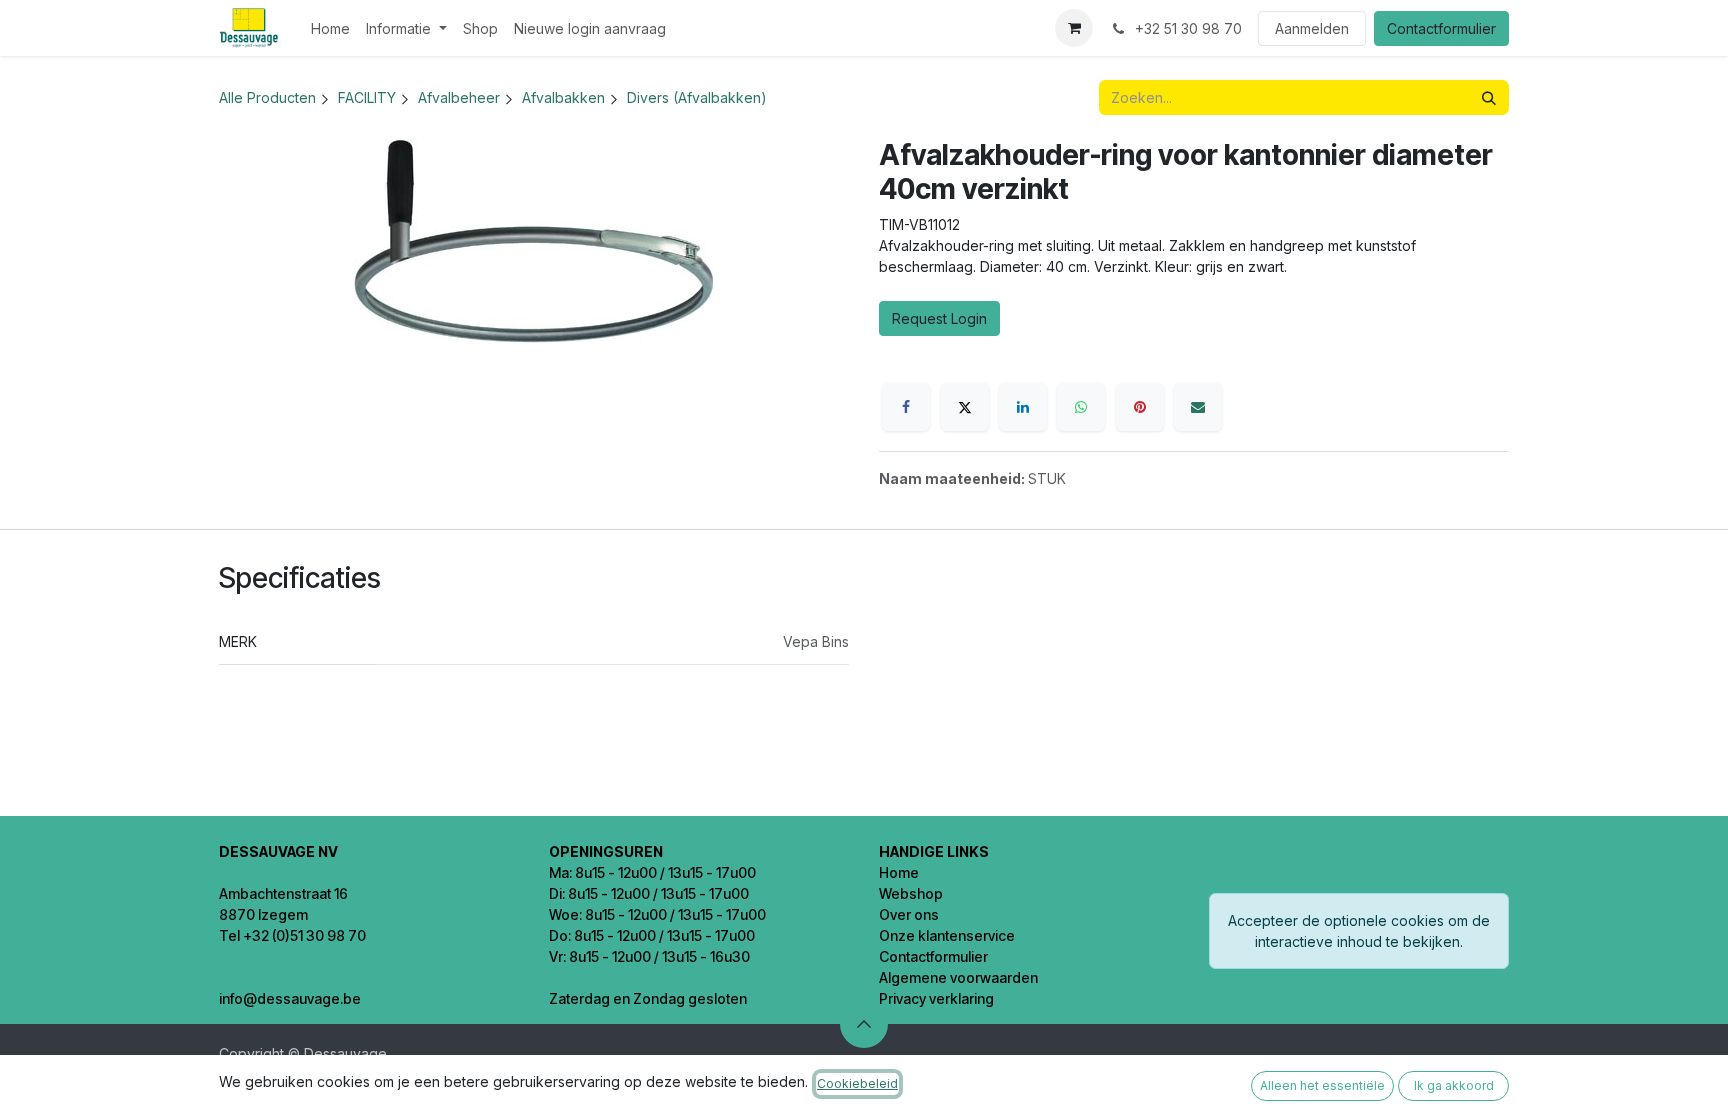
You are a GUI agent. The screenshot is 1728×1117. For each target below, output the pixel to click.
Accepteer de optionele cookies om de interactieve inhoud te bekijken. (1359, 931)
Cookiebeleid (857, 1083)
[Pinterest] (1140, 407)
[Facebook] (906, 407)
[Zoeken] (1489, 97)
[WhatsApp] (1081, 407)
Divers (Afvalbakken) (697, 97)
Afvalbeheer (459, 97)
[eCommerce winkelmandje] (1074, 28)
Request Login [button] (939, 318)
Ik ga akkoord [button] (1454, 1085)
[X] (965, 407)
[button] (864, 1024)
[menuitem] (330, 28)
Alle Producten (267, 97)
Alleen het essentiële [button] (1322, 1085)
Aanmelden (1312, 28)
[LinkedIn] (1023, 407)
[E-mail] (1198, 407)
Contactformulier (1441, 28)
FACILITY (367, 97)
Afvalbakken (563, 97)
